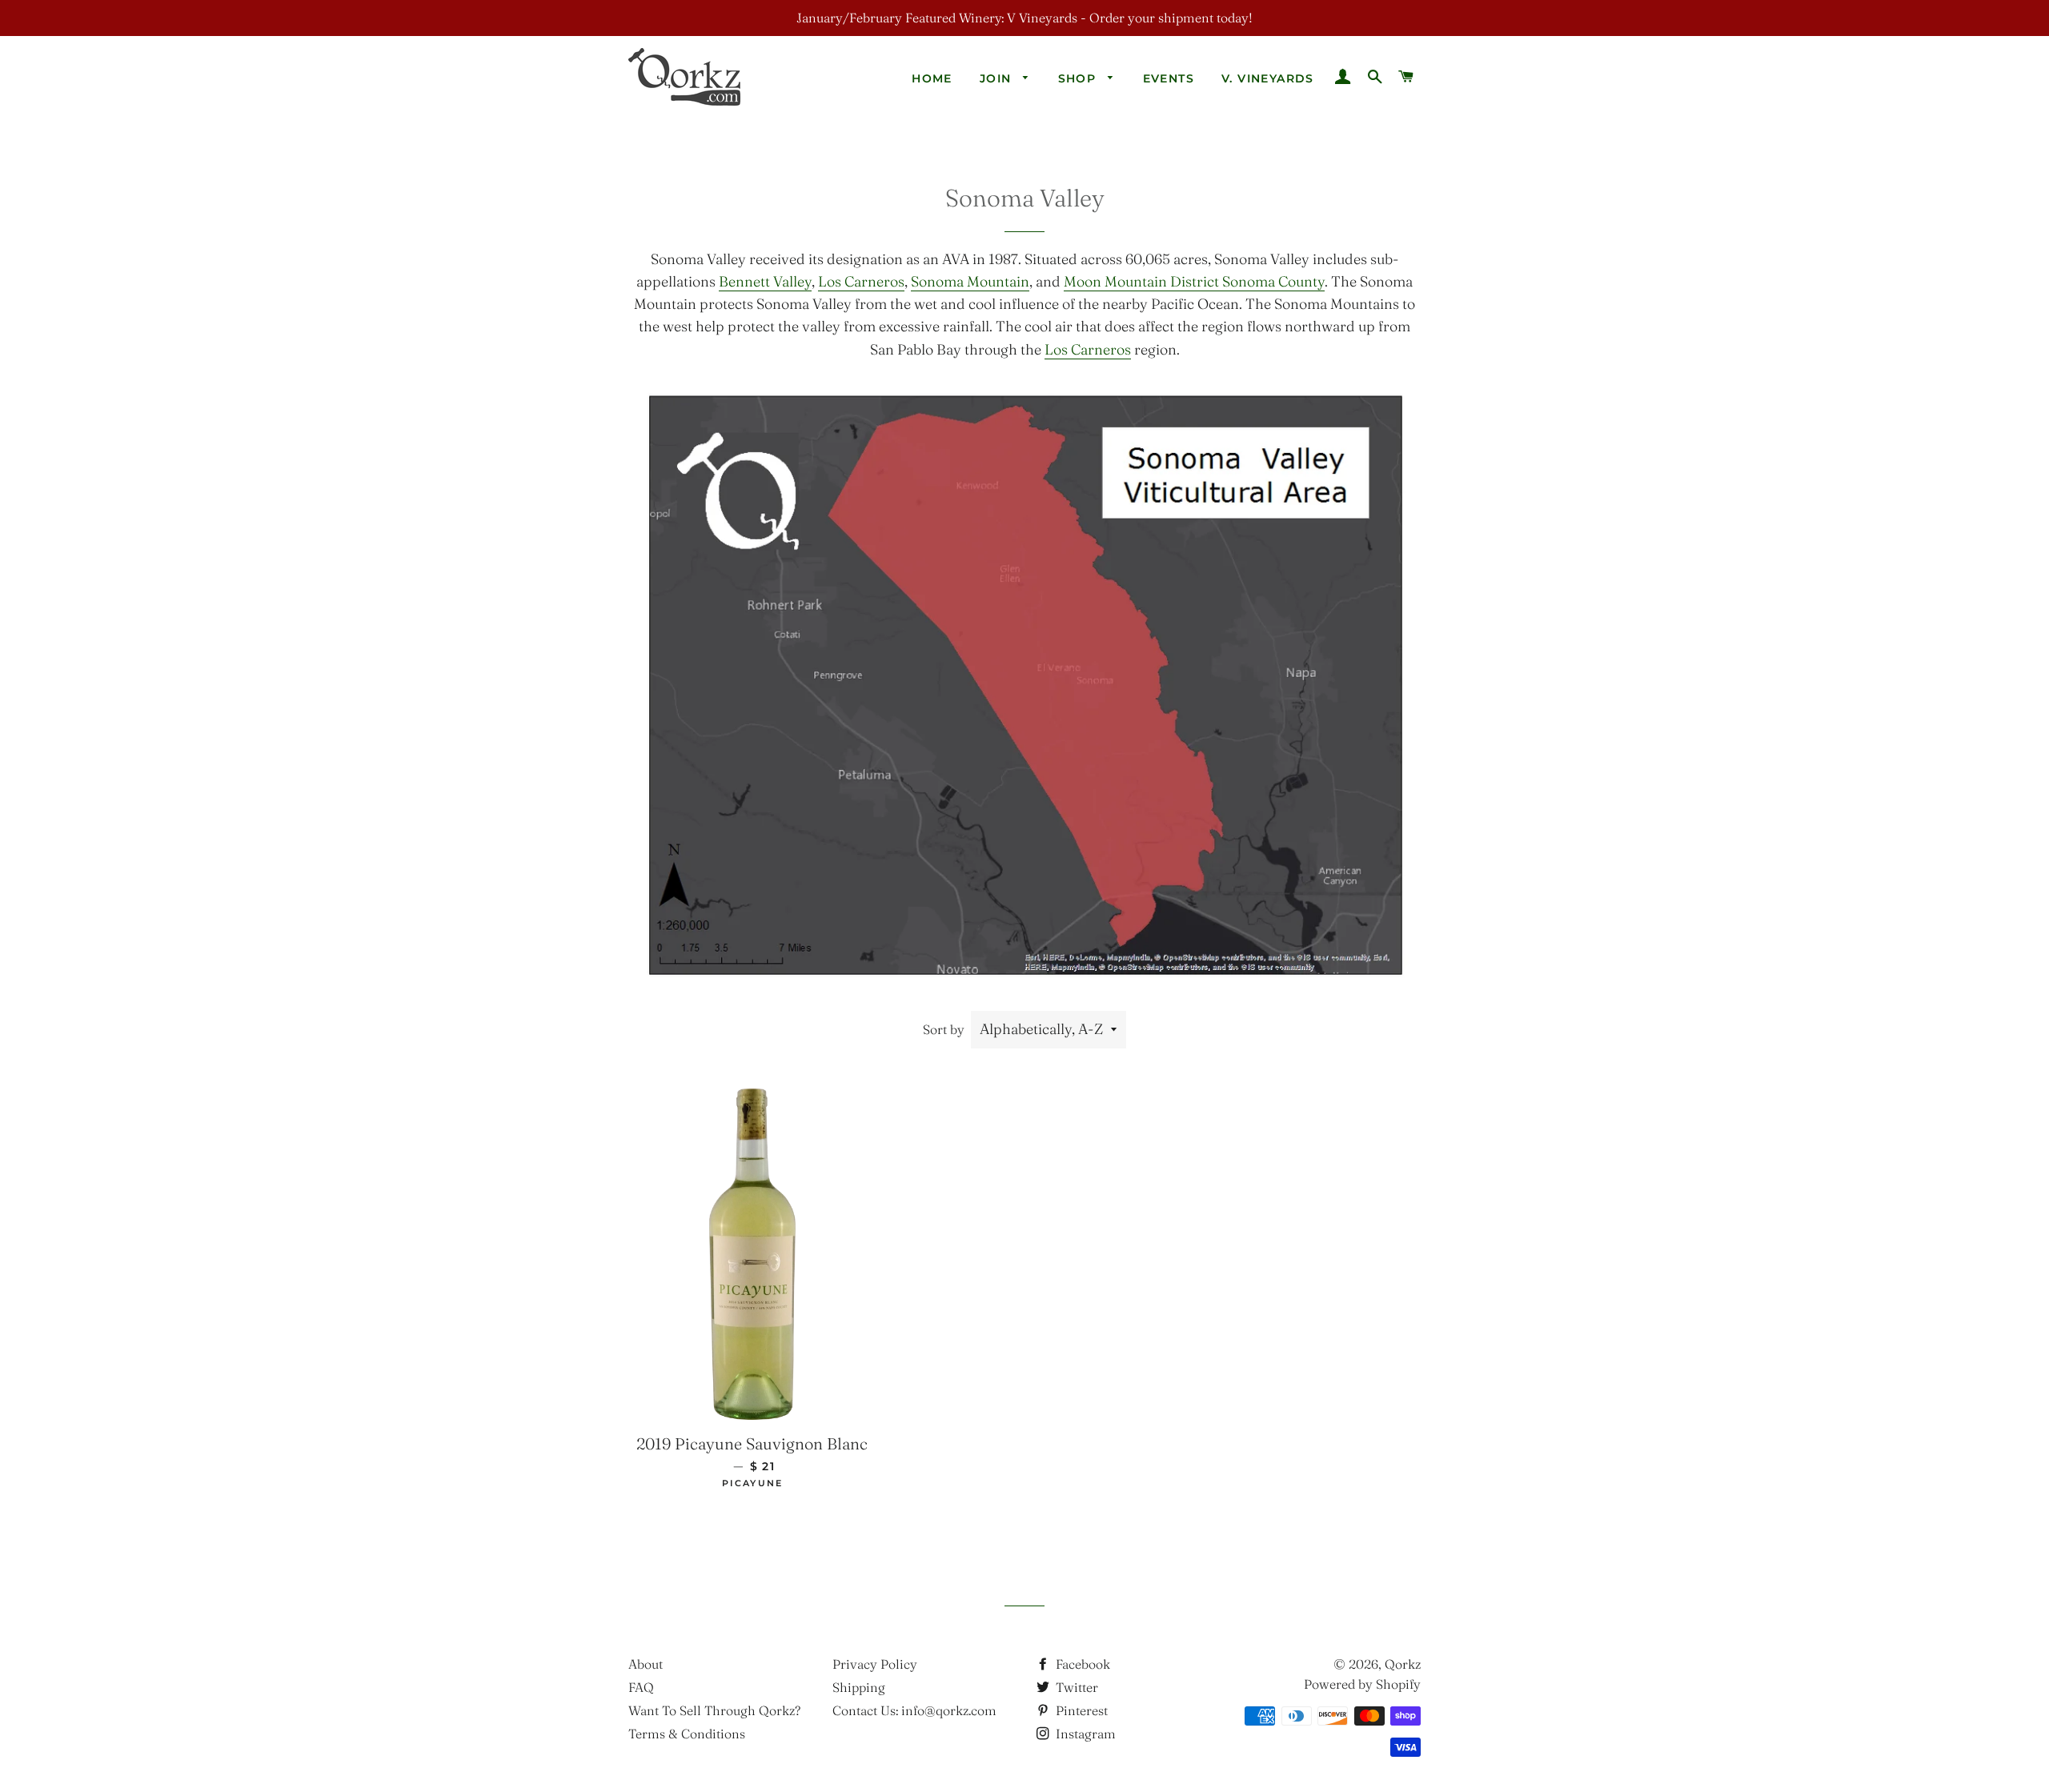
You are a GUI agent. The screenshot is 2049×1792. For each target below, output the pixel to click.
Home (932, 78)
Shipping (859, 1687)
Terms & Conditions (687, 1734)
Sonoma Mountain (970, 281)
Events (1169, 78)
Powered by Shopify (1362, 1684)
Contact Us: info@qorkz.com (914, 1710)
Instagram (1084, 1734)
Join (998, 78)
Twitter (1075, 1687)
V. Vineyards (1268, 78)
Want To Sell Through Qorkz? (714, 1710)
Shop (1079, 78)
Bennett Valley (765, 281)
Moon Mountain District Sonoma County (1194, 281)
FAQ (641, 1687)
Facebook (1081, 1664)
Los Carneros (861, 281)
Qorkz (1403, 1664)
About (646, 1664)
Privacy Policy (875, 1664)
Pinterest (1080, 1710)
